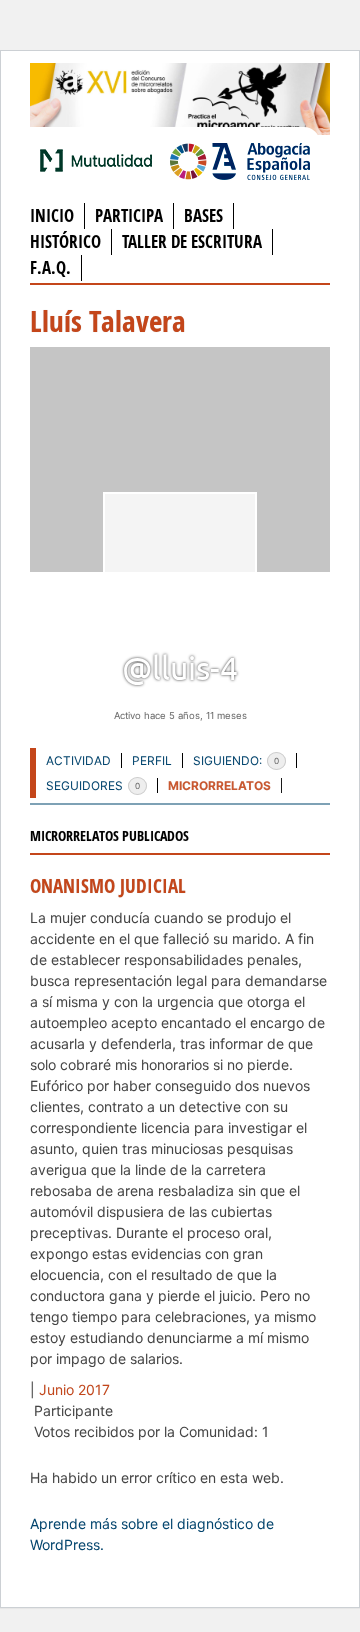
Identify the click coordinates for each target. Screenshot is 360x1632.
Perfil (152, 760)
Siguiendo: (236, 760)
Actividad (78, 760)
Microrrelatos (219, 785)
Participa (129, 215)
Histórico (65, 241)
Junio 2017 (74, 1389)
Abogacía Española (240, 160)
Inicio (52, 215)
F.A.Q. (50, 267)
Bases (203, 215)
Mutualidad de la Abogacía (100, 160)
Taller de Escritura (192, 241)
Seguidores (93, 785)
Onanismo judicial (108, 886)
